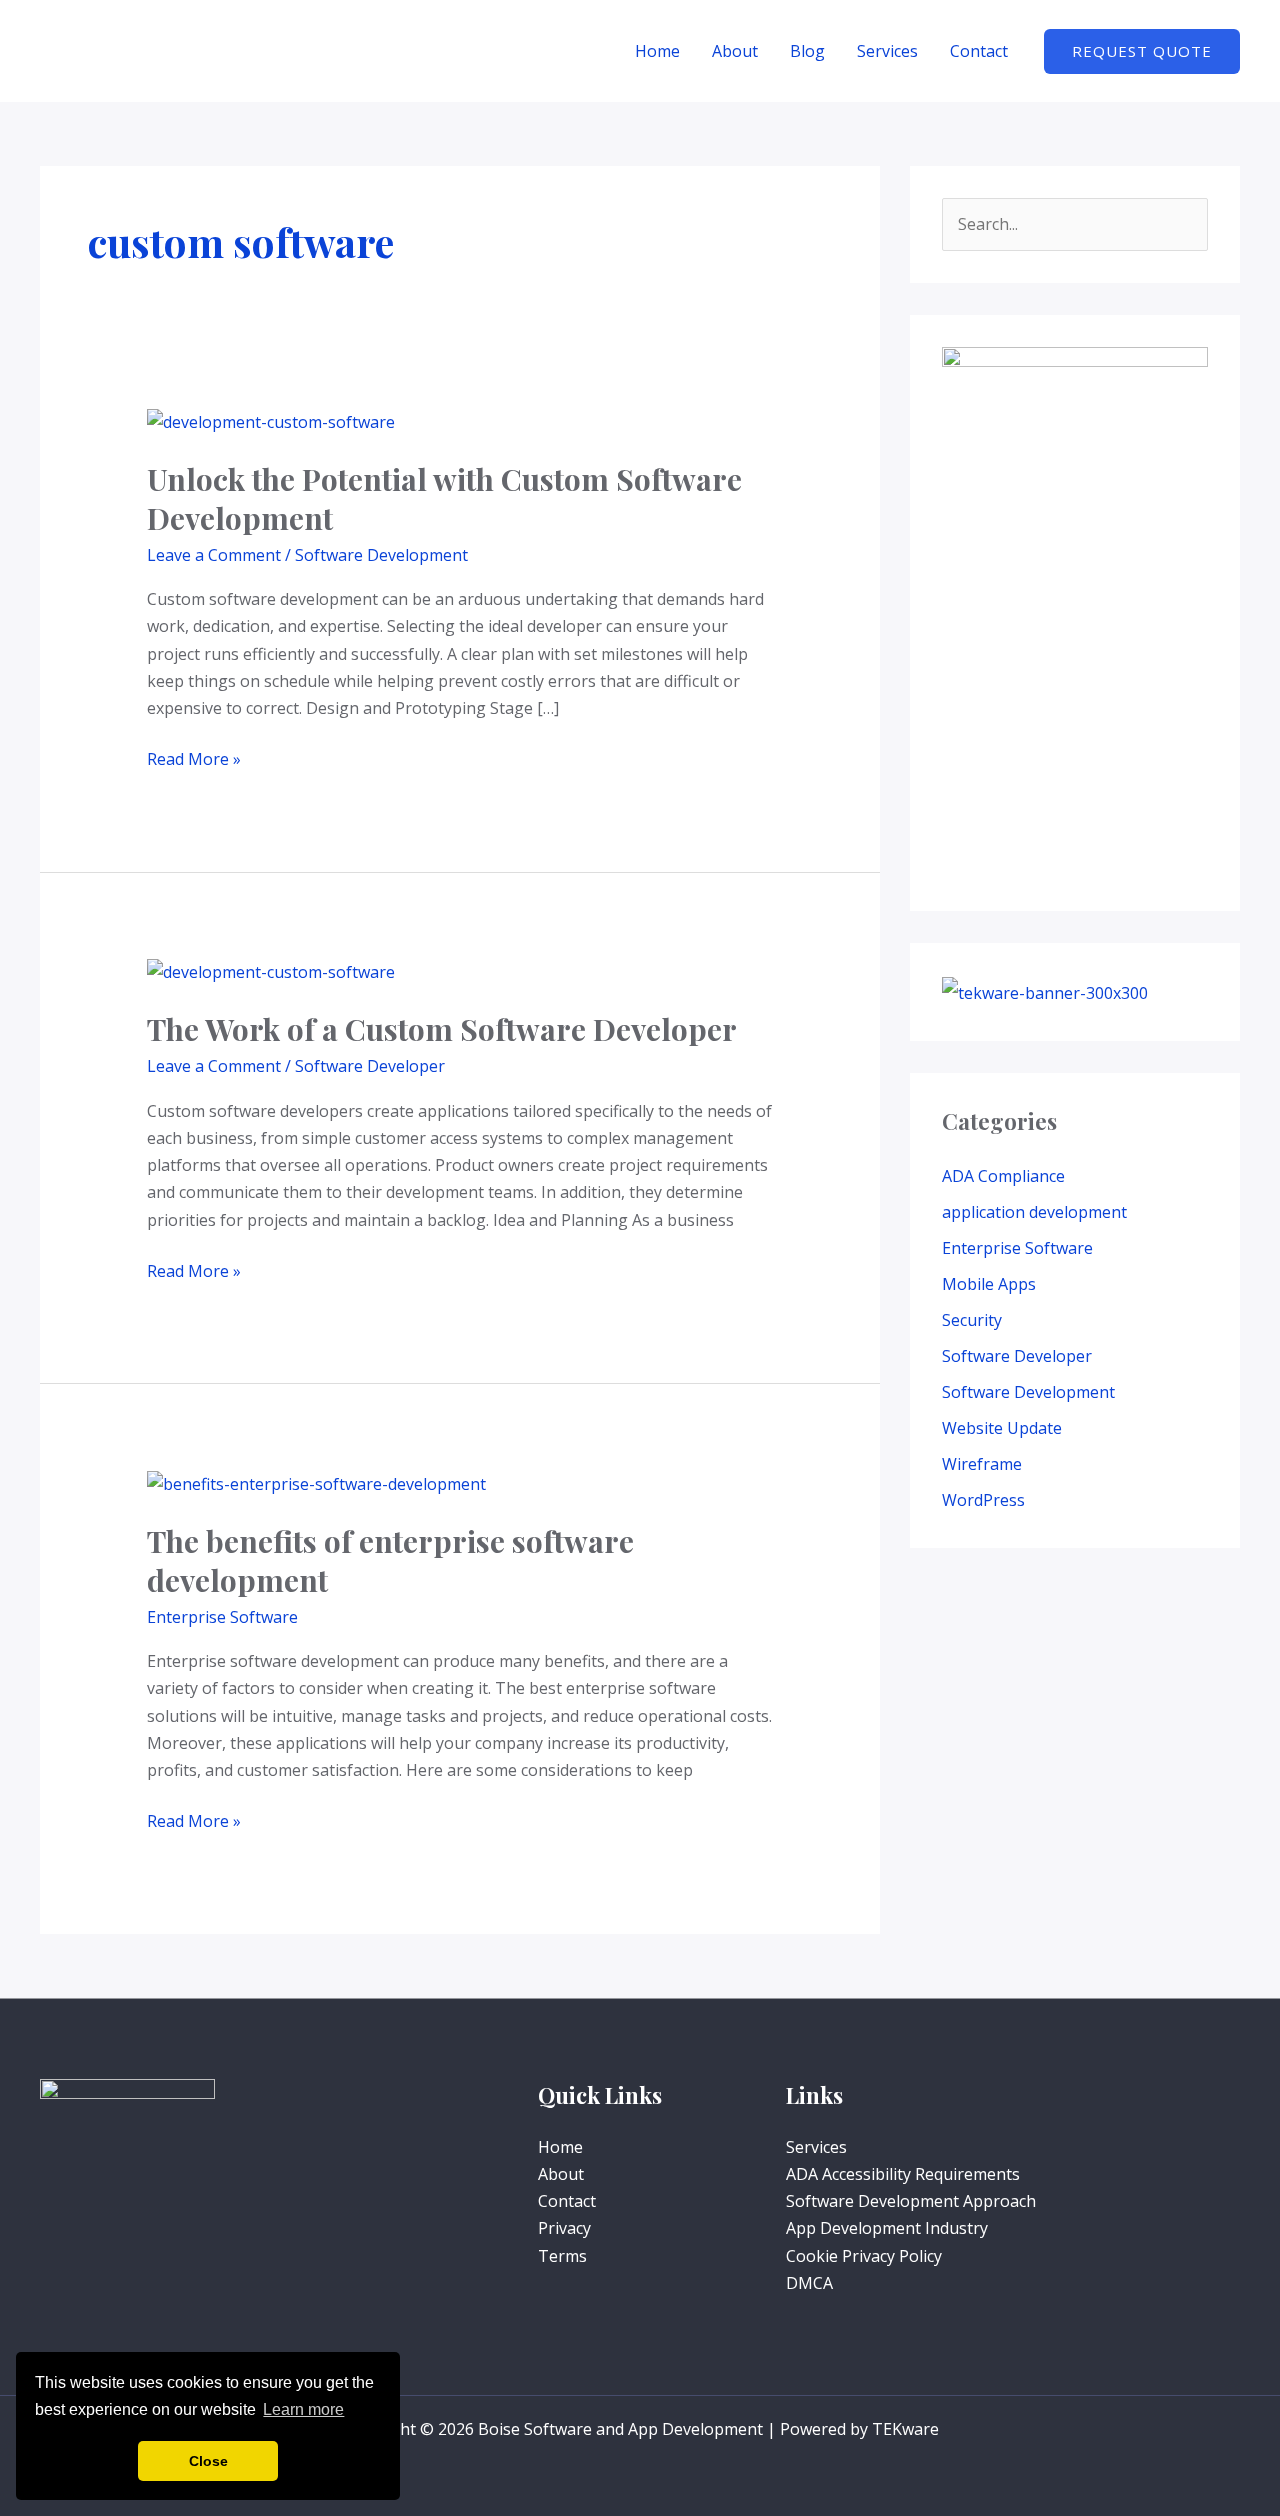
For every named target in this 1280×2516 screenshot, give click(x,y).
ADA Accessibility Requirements (903, 2174)
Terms (562, 2256)
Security (972, 1320)
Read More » (194, 758)
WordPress (983, 1500)
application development (1034, 1212)
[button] (1142, 51)
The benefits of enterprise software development (390, 1560)
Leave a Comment (214, 555)
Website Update (1002, 1428)
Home (657, 51)
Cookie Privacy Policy (864, 2256)
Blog (807, 51)
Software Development (381, 555)
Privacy (564, 2228)
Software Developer (370, 1066)
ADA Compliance (1003, 1176)
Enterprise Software (222, 1617)
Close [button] (208, 2461)
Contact (979, 51)
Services (887, 51)
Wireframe (982, 1464)
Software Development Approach (911, 2201)
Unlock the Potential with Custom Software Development (444, 498)
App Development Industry (887, 2228)
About (735, 51)
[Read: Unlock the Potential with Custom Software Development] (271, 420)
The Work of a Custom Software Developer (442, 1029)
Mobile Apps (989, 1284)
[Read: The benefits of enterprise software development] (316, 1483)
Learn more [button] (303, 2409)
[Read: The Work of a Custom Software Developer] (271, 971)
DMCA (809, 2283)
